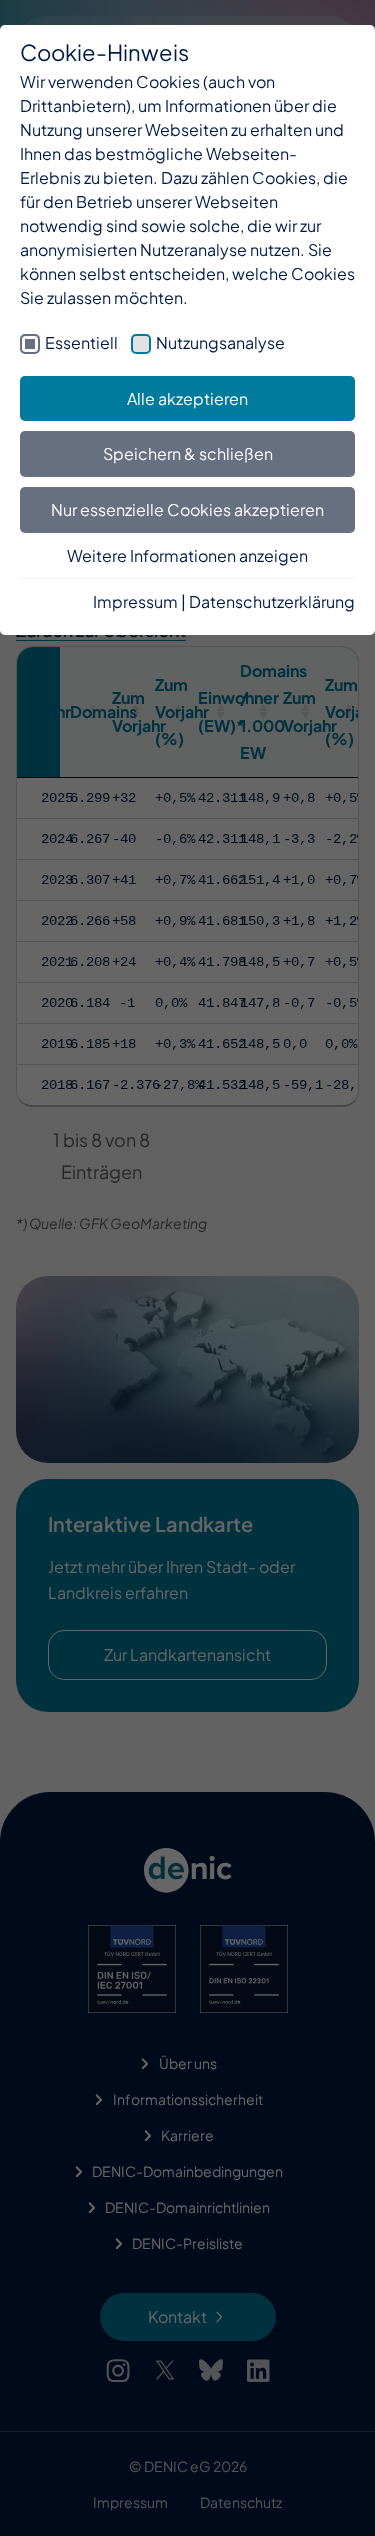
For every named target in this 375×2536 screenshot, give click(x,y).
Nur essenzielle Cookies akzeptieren (187, 509)
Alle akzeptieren (187, 398)
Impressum (135, 601)
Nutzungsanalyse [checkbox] (220, 342)
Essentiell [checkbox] (81, 342)
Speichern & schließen (188, 453)
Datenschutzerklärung (272, 601)
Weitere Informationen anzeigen (187, 555)
